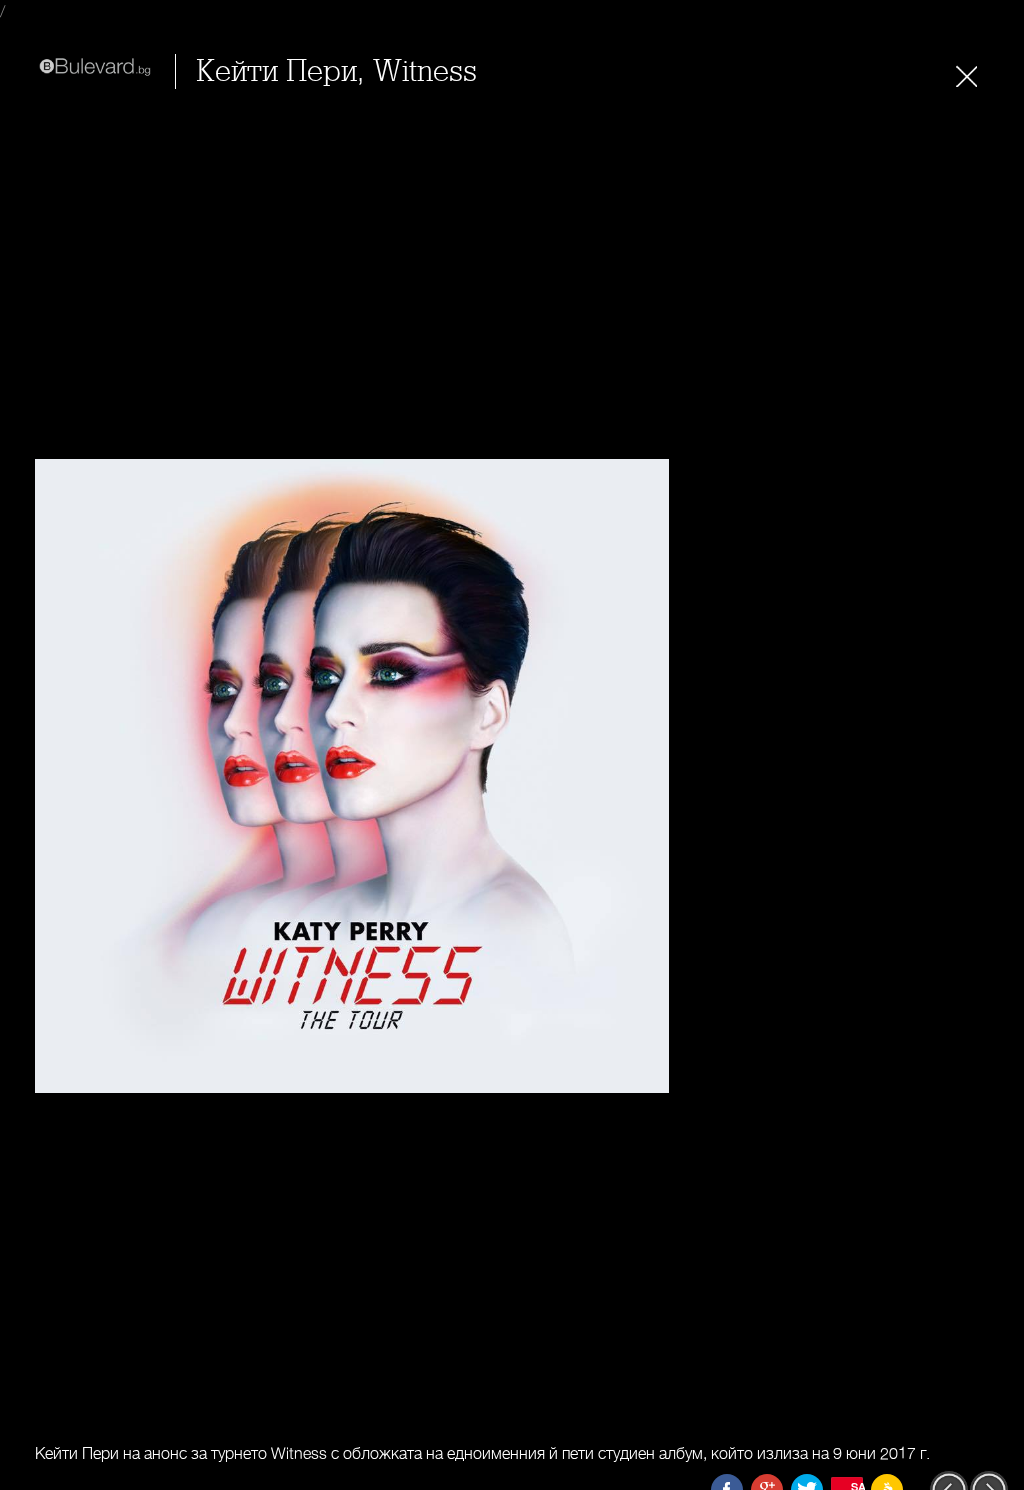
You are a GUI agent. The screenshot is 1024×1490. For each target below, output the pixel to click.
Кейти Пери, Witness (336, 71)
